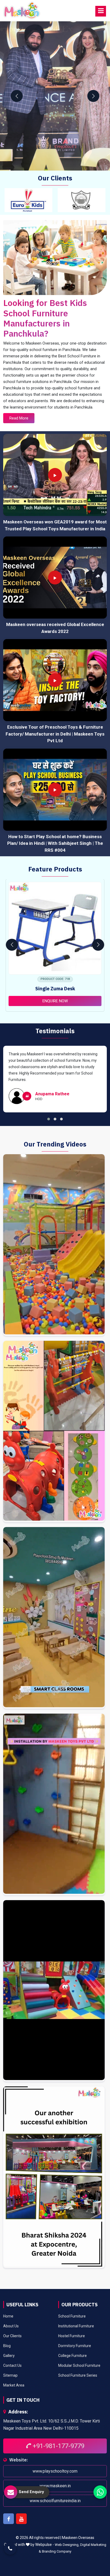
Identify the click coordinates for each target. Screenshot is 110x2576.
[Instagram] (54, 1245)
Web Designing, (67, 2545)
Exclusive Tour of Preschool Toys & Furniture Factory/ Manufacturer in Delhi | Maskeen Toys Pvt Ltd (55, 734)
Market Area (14, 2385)
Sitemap (10, 2375)
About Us (11, 2326)
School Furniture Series (78, 2375)
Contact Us (12, 2365)
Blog (7, 2346)
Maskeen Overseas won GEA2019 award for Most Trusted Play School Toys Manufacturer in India (55, 525)
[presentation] (17, 96)
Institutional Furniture (76, 2326)
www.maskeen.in (55, 2486)
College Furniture (72, 2356)
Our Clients (12, 2336)
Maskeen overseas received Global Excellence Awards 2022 (55, 628)
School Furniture (72, 2316)
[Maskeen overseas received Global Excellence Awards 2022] (55, 578)
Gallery (9, 2356)
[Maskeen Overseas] (22, 11)
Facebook (9, 2518)
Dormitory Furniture (75, 2346)
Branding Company (57, 2551)
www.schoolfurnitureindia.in (55, 2500)
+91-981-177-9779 (58, 2446)
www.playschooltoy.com (55, 2471)
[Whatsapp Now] (100, 2492)
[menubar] (101, 11)
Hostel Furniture (72, 2336)
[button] (49, 1119)
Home (8, 2316)
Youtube (21, 2518)
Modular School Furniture (79, 2365)
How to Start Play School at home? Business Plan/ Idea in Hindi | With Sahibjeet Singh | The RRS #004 (55, 843)
